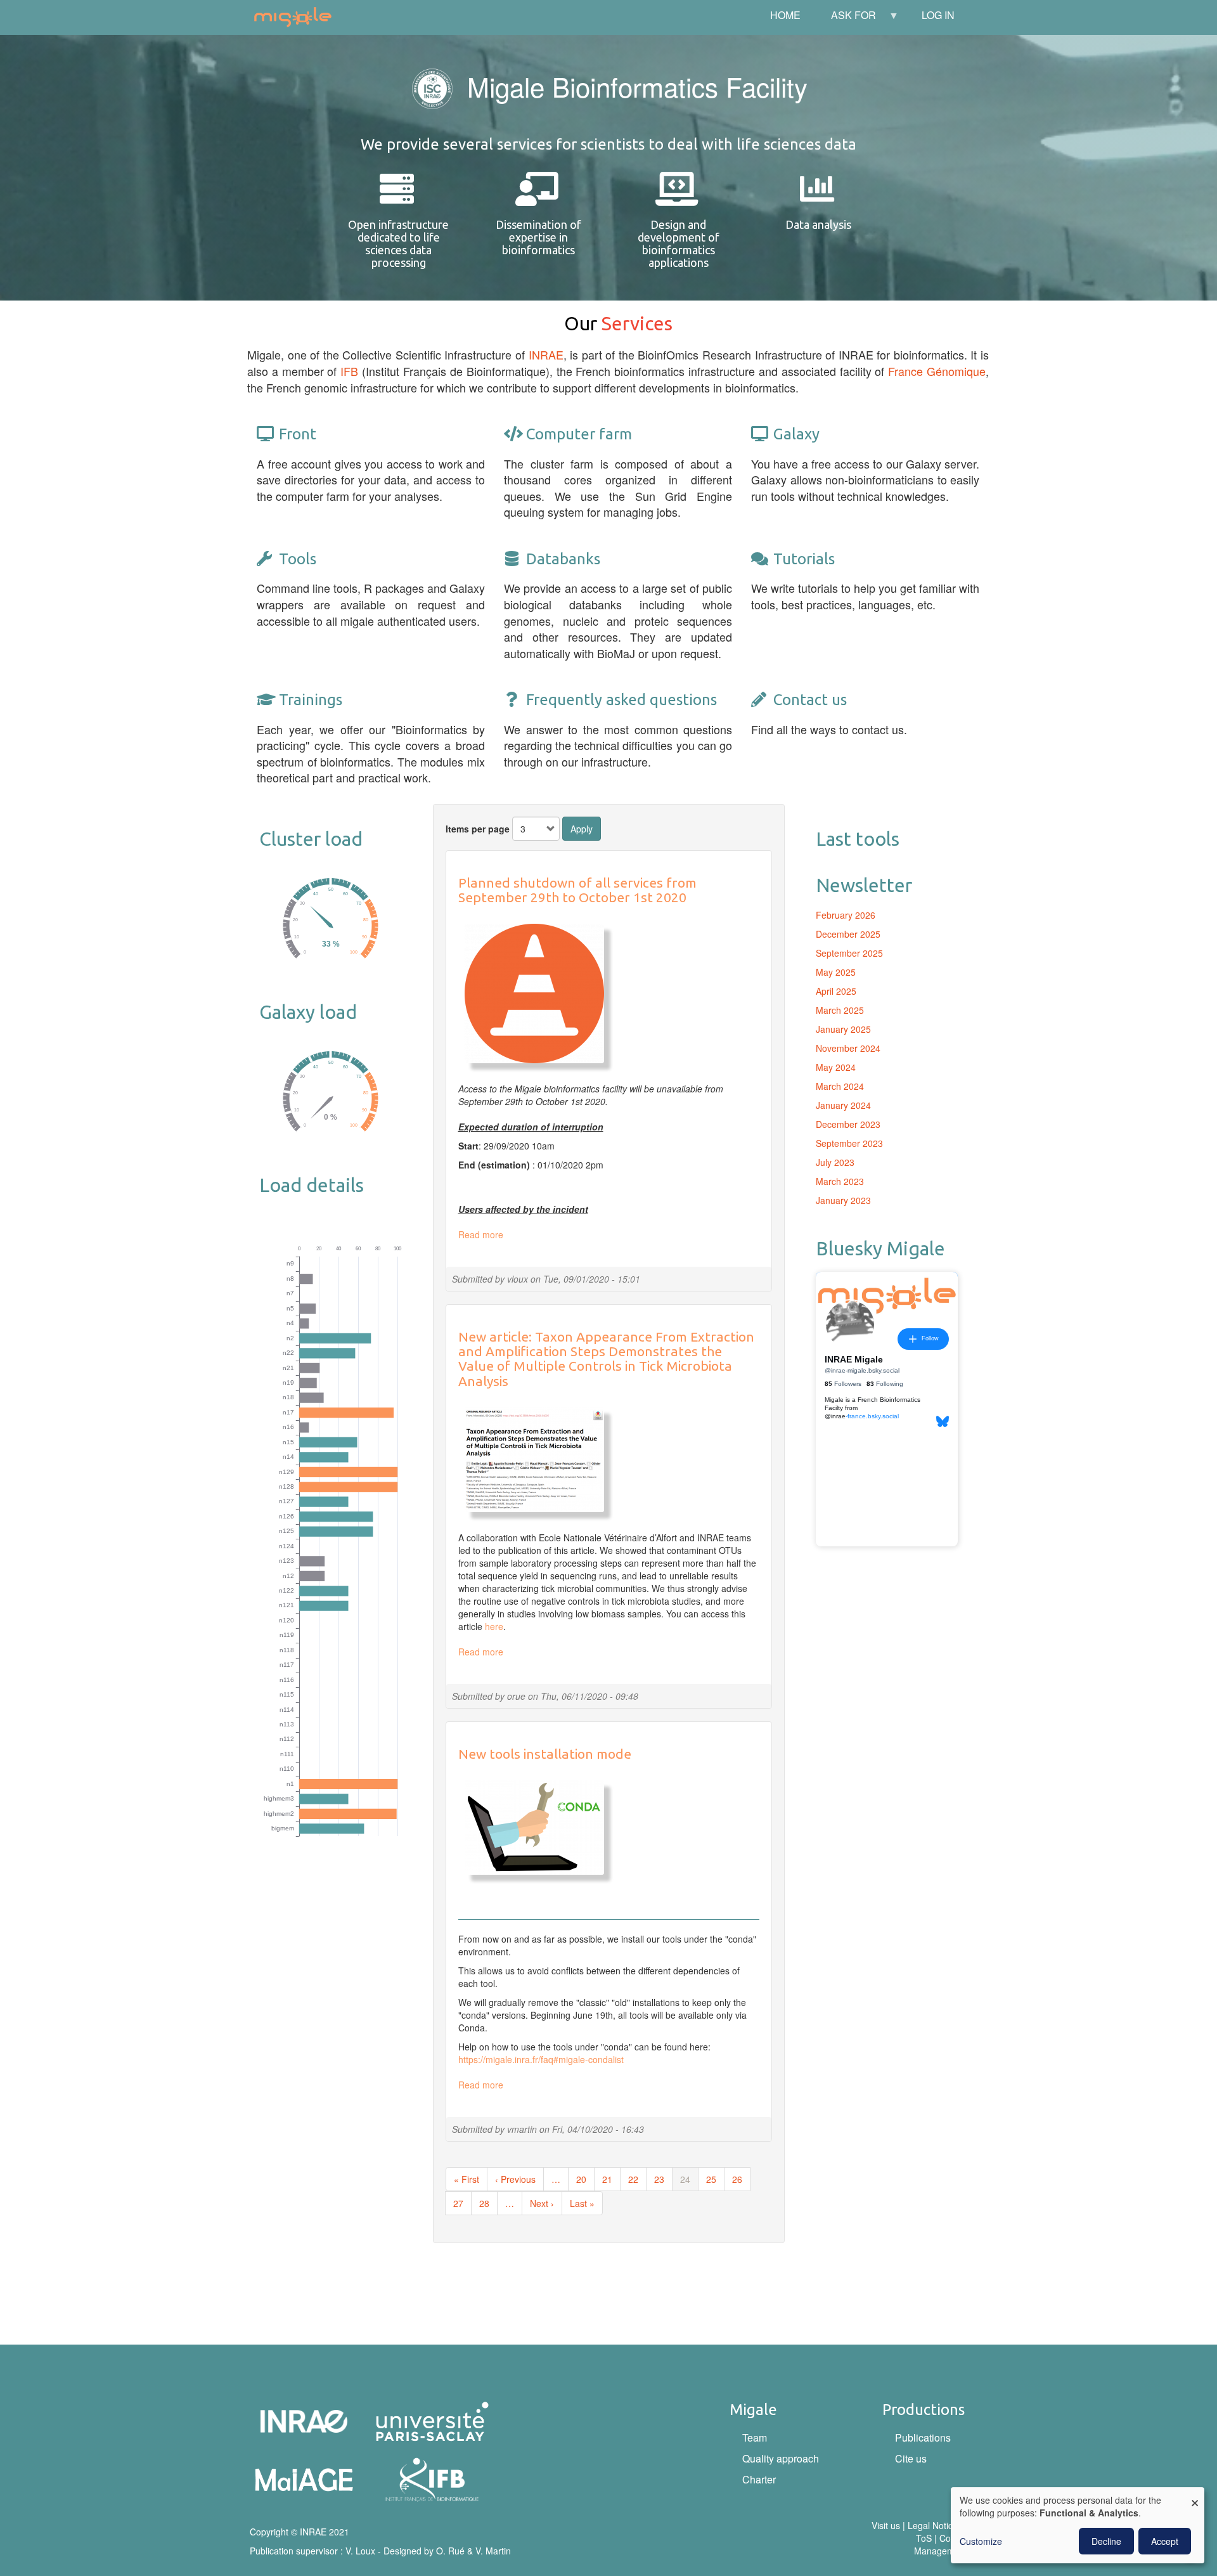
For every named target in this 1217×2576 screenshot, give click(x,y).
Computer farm (579, 434)
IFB (349, 371)
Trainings (311, 700)
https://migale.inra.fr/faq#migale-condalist (541, 2059)
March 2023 (840, 1181)
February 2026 (846, 915)
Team (755, 2437)
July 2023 (835, 1162)
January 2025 (843, 1029)
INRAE (546, 354)
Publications (923, 2437)
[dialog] (1078, 2525)
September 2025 (849, 953)
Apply (582, 829)
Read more (481, 1234)
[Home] (298, 17)
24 (689, 2182)
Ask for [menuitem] (846, 19)
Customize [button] (981, 2541)
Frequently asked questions (621, 700)
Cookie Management (941, 2544)
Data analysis (818, 224)
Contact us (810, 700)
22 (637, 2179)
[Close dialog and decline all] (1195, 2495)
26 (741, 2179)
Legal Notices (935, 2525)
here (494, 1626)
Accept (1165, 2541)
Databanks (563, 559)
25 (715, 2179)
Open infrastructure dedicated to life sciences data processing (398, 243)
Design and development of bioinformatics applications (679, 243)
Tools (298, 559)
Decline (1106, 2541)
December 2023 (848, 1124)
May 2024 (836, 1067)
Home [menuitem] (785, 15)
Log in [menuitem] (938, 15)
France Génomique (937, 371)
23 (663, 2179)
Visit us (886, 2525)
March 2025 (840, 1010)
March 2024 (840, 1086)
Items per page (478, 829)
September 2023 (849, 1143)
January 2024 (843, 1105)
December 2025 (848, 934)
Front (298, 434)
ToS (924, 2538)
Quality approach (781, 2458)
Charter (759, 2479)
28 (488, 2203)
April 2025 (836, 991)
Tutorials (804, 559)
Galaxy (796, 434)
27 (462, 2203)
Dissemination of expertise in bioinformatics (538, 237)
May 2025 (836, 972)
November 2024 (848, 1048)
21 (611, 2179)
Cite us (911, 2458)
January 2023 (843, 1200)
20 (585, 2179)
